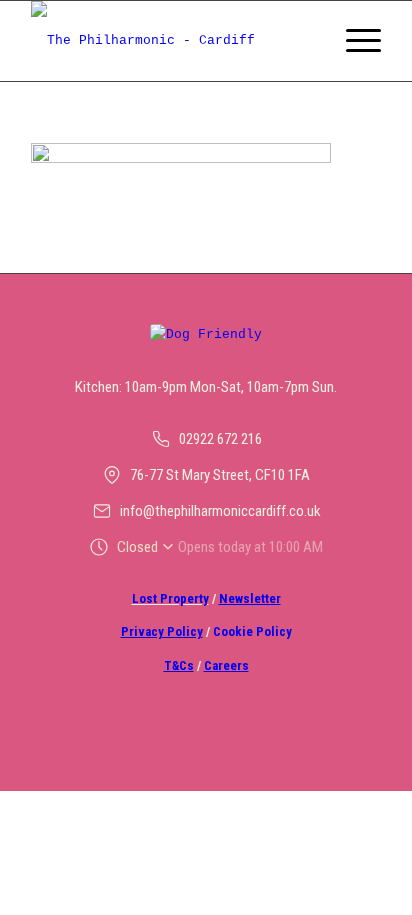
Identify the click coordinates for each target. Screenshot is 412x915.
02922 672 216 (220, 439)
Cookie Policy (252, 631)
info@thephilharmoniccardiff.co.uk (220, 511)
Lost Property (170, 598)
